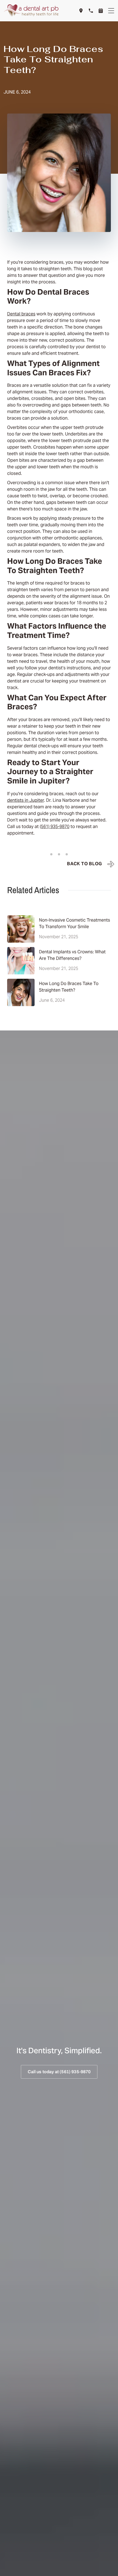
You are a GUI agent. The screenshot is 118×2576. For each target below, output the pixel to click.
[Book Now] (101, 11)
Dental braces (21, 314)
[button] (111, 11)
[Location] (81, 11)
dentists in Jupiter (26, 801)
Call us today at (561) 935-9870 (59, 2072)
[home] (31, 11)
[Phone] (91, 11)
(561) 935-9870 (55, 827)
